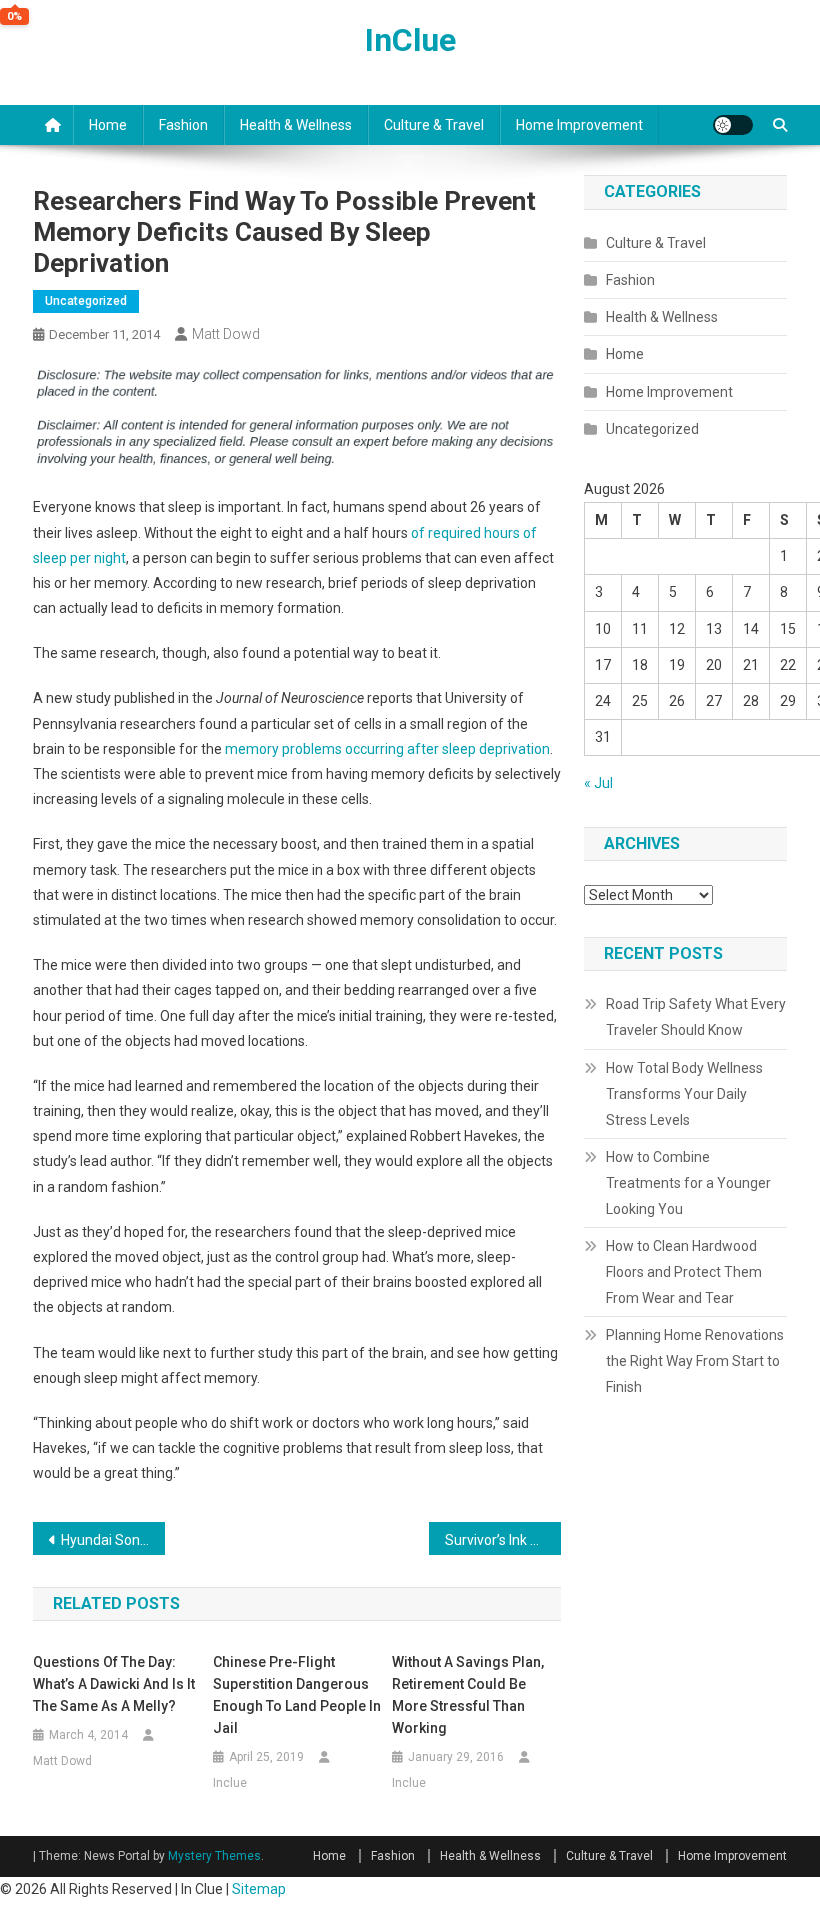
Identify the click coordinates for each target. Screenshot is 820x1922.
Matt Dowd (226, 334)
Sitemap (259, 1889)
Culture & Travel (434, 125)
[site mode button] (733, 125)
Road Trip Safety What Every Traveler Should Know (696, 1017)
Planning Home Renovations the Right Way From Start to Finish (695, 1361)
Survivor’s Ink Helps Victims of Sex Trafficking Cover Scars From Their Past (503, 1540)
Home (108, 125)
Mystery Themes (214, 1856)
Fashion (183, 125)
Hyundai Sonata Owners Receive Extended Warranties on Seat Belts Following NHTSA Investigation (113, 1540)
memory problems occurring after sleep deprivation (387, 749)
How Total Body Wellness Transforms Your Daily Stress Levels (684, 1094)
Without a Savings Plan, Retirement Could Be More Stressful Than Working (468, 1695)
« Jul (598, 783)
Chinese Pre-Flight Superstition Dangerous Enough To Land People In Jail (297, 1695)
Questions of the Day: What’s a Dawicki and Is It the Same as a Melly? (114, 1684)
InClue (410, 40)
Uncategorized (86, 301)
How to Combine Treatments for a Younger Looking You (688, 1183)
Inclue (230, 1783)
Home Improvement (579, 125)
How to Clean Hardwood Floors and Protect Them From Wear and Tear (684, 1272)
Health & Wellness (296, 125)
